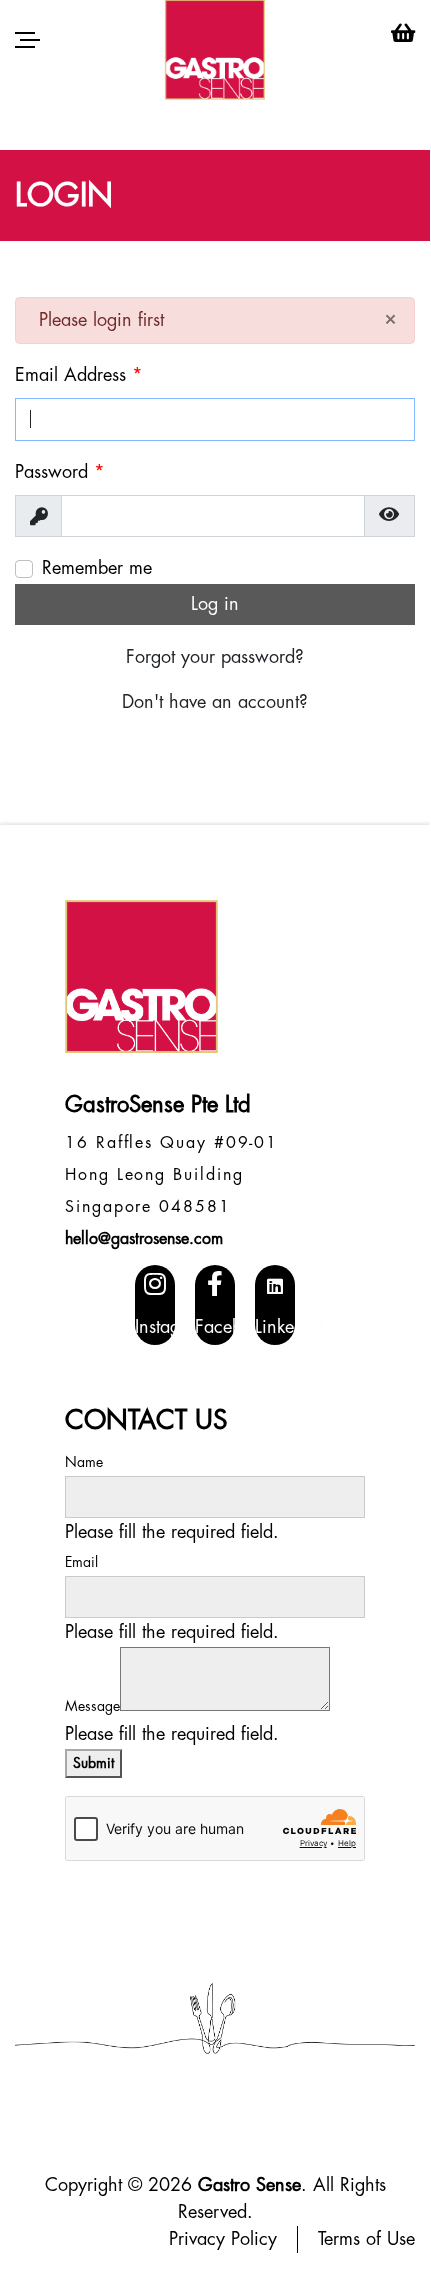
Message (92, 1706)
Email (81, 1562)
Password (60, 472)
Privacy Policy (223, 2239)
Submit (93, 1763)
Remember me (97, 568)
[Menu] (27, 40)
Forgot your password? (215, 657)
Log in (215, 604)
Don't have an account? (215, 702)
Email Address (79, 375)
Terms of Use (366, 2239)
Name (84, 1462)
